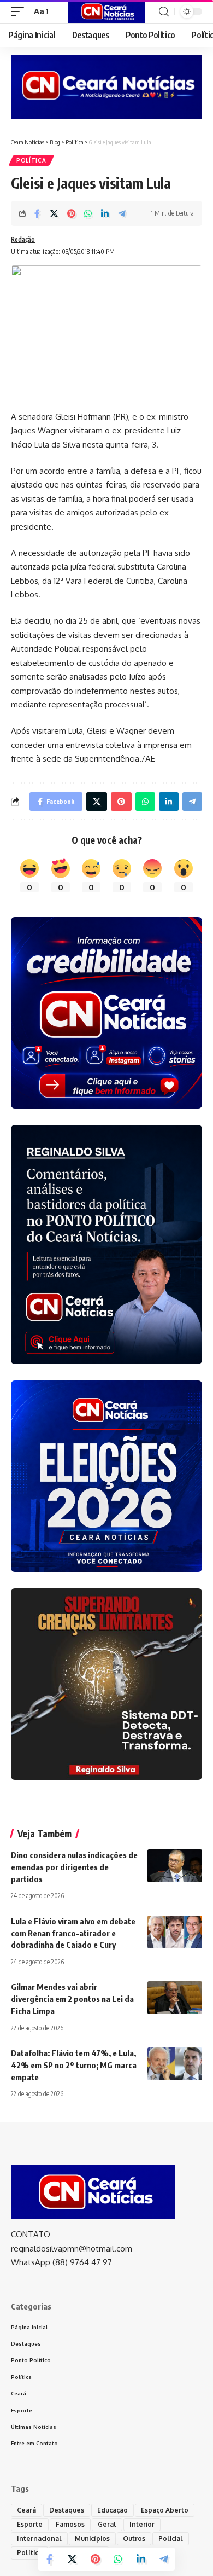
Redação (23, 239)
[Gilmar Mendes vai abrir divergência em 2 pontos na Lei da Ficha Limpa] (175, 1998)
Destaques (67, 2510)
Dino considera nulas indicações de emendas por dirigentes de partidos (74, 1867)
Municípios (92, 2539)
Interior (142, 2524)
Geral (107, 2524)
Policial (171, 2539)
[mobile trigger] (20, 11)
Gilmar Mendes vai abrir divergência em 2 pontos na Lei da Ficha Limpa (72, 1999)
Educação (113, 2510)
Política (31, 160)
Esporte (30, 2524)
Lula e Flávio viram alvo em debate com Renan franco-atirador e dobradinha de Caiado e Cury (73, 1933)
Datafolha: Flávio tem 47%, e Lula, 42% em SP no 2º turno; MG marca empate (74, 2065)
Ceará (26, 2510)
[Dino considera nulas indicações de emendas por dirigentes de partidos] (175, 1866)
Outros (134, 2539)
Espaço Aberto (165, 2510)
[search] (164, 12)
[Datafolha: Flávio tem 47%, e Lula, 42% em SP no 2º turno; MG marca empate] (175, 2064)
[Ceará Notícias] (106, 11)
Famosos (70, 2524)
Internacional (39, 2539)
